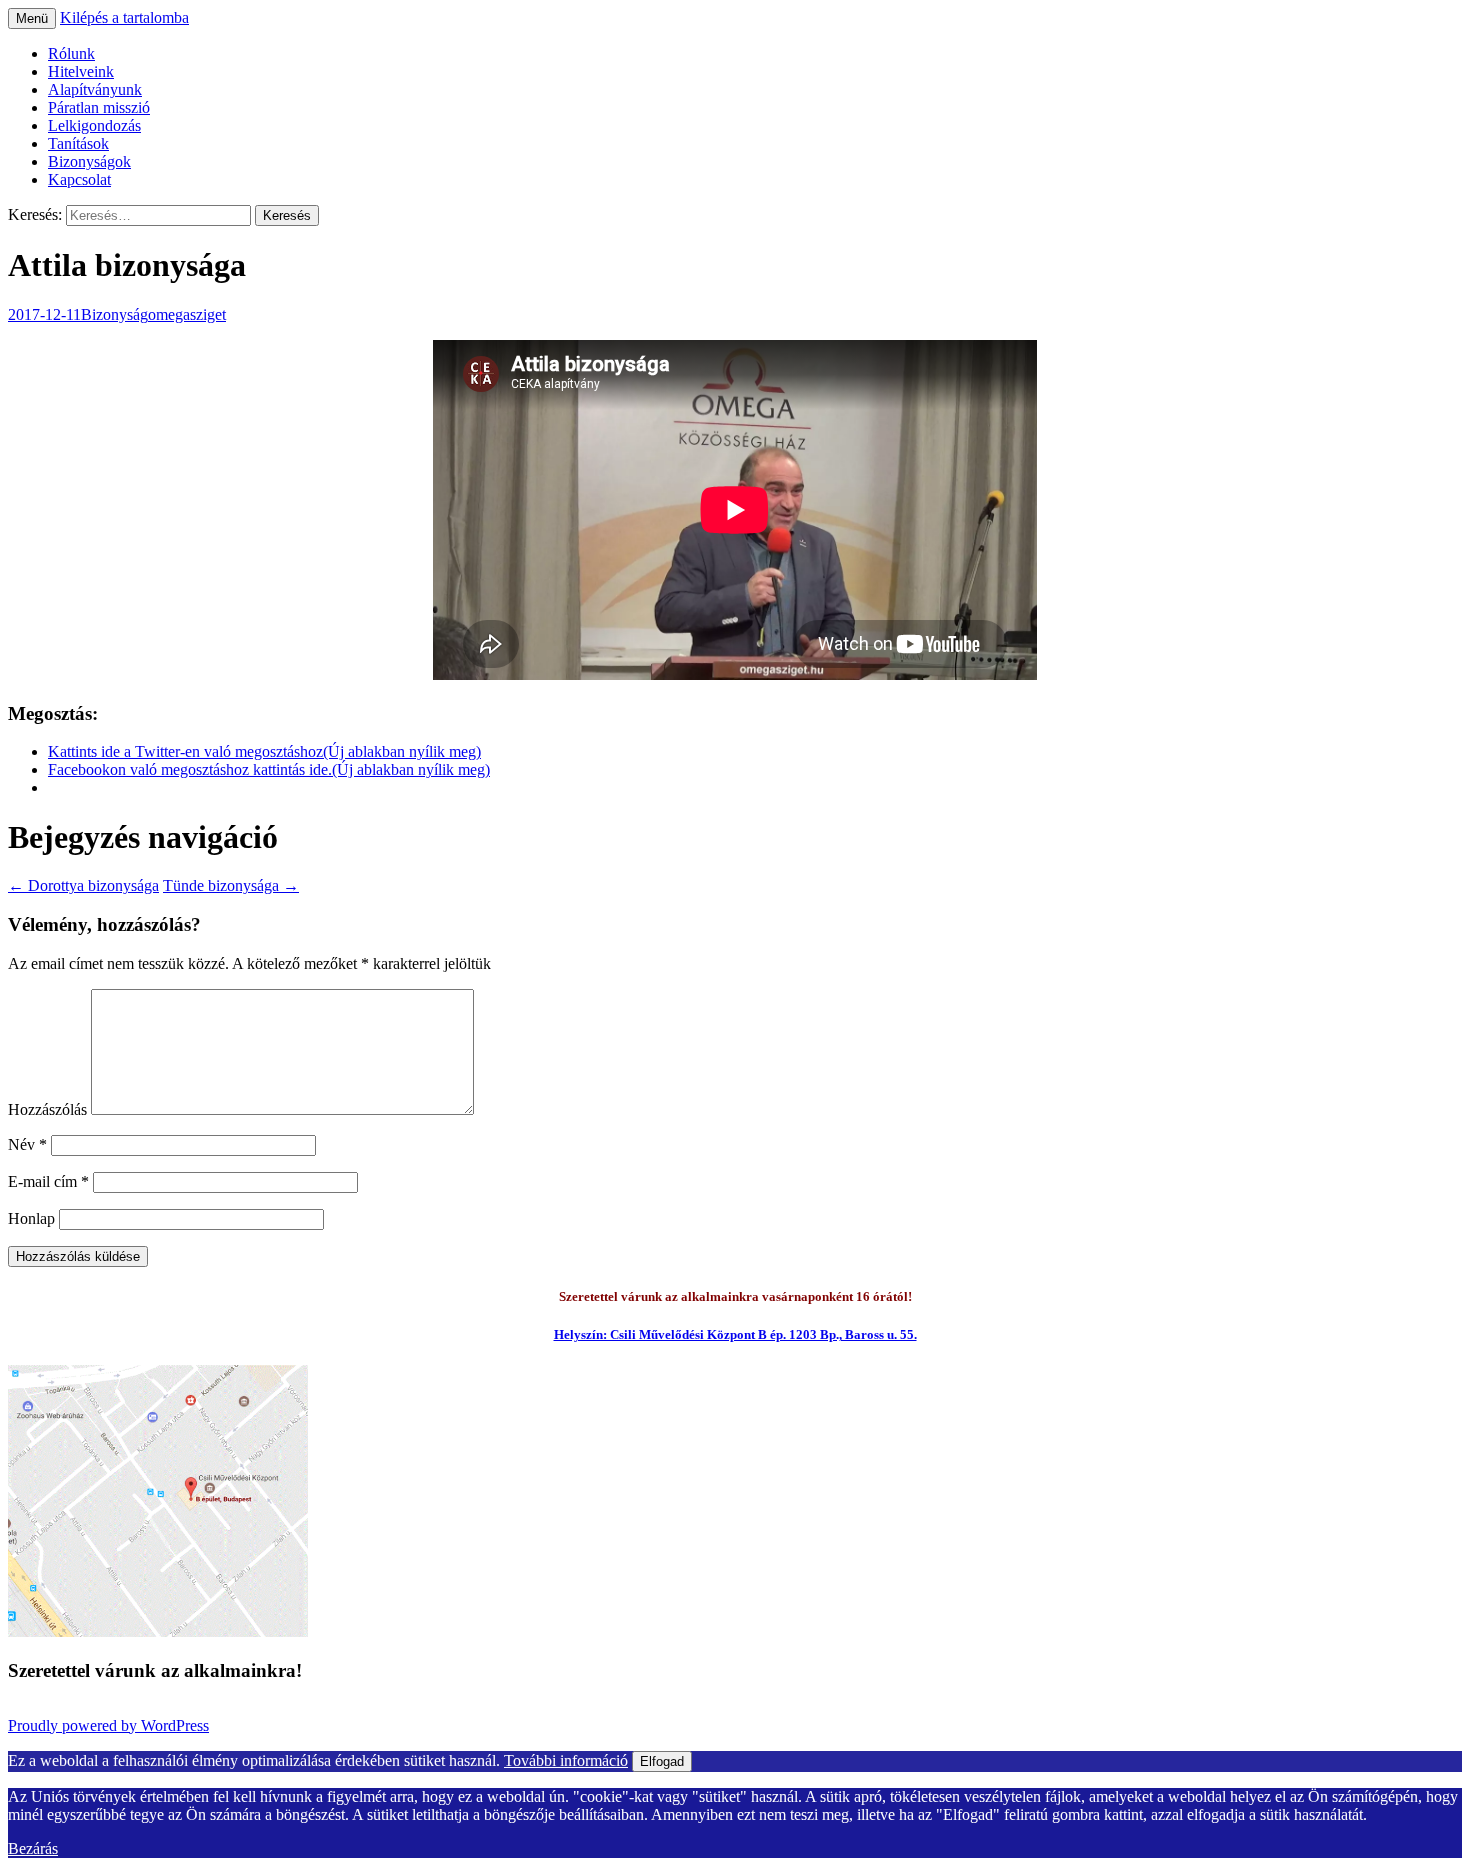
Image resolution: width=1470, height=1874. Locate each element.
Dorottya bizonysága (83, 885)
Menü (32, 18)
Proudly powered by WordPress (108, 1725)
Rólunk (71, 53)
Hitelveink (81, 71)
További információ (566, 1760)
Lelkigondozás (94, 125)
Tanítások (78, 143)
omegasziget (187, 314)
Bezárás (33, 1848)
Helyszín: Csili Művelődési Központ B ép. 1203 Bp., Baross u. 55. (735, 1334)
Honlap (31, 1218)
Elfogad (662, 1761)
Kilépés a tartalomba (124, 17)
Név (27, 1144)
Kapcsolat (79, 179)
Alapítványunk (95, 89)
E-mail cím (48, 1181)
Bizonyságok (89, 161)
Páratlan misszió (99, 107)
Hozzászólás (47, 1109)
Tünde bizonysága (231, 885)
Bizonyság (114, 314)
